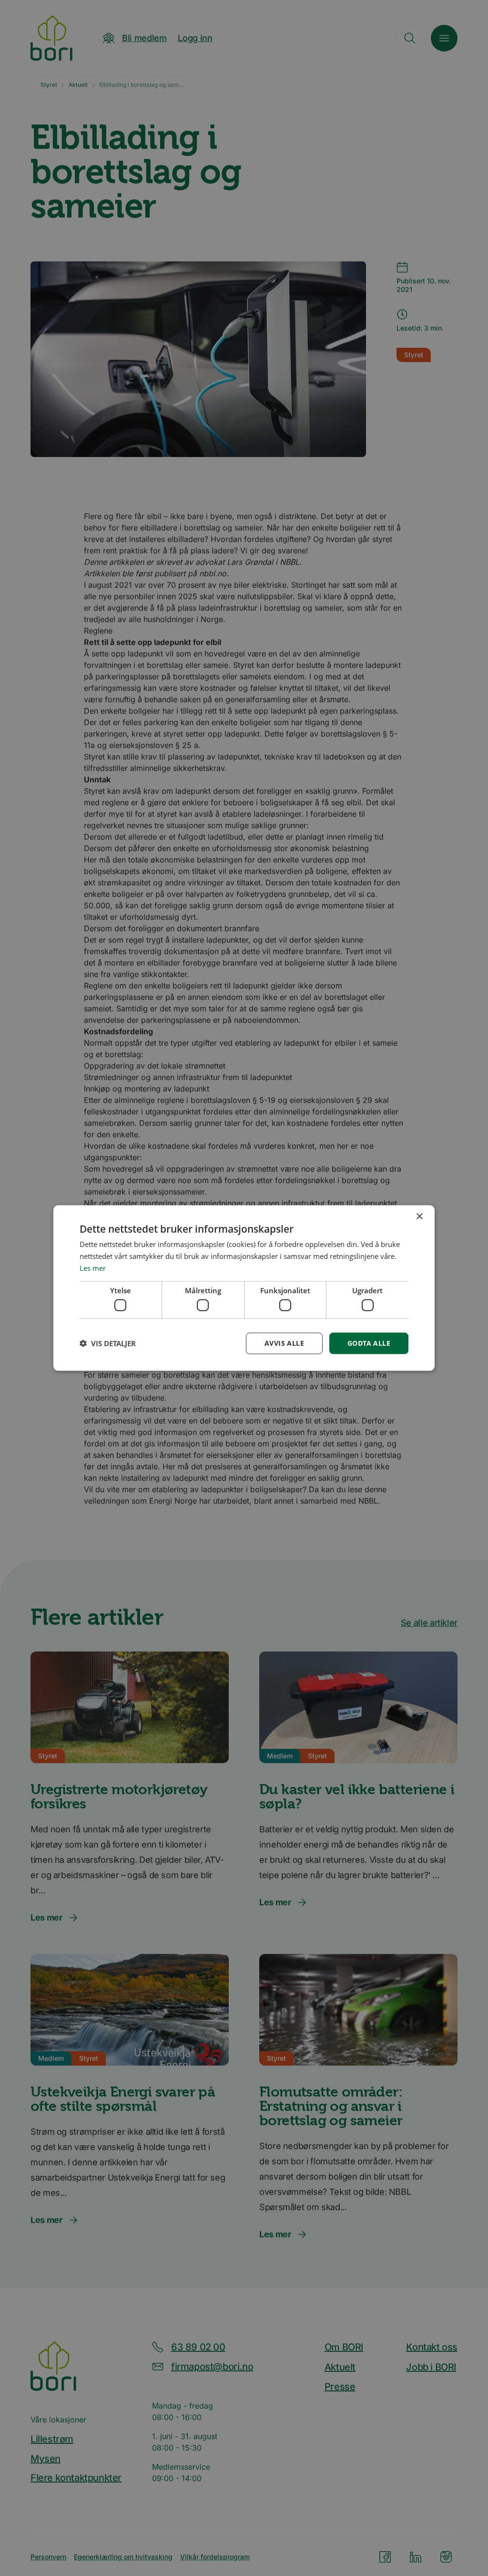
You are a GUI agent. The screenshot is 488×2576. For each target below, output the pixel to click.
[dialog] (244, 1288)
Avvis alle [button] (284, 1343)
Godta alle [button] (369, 1343)
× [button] (419, 1217)
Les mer (93, 1267)
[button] (108, 1343)
